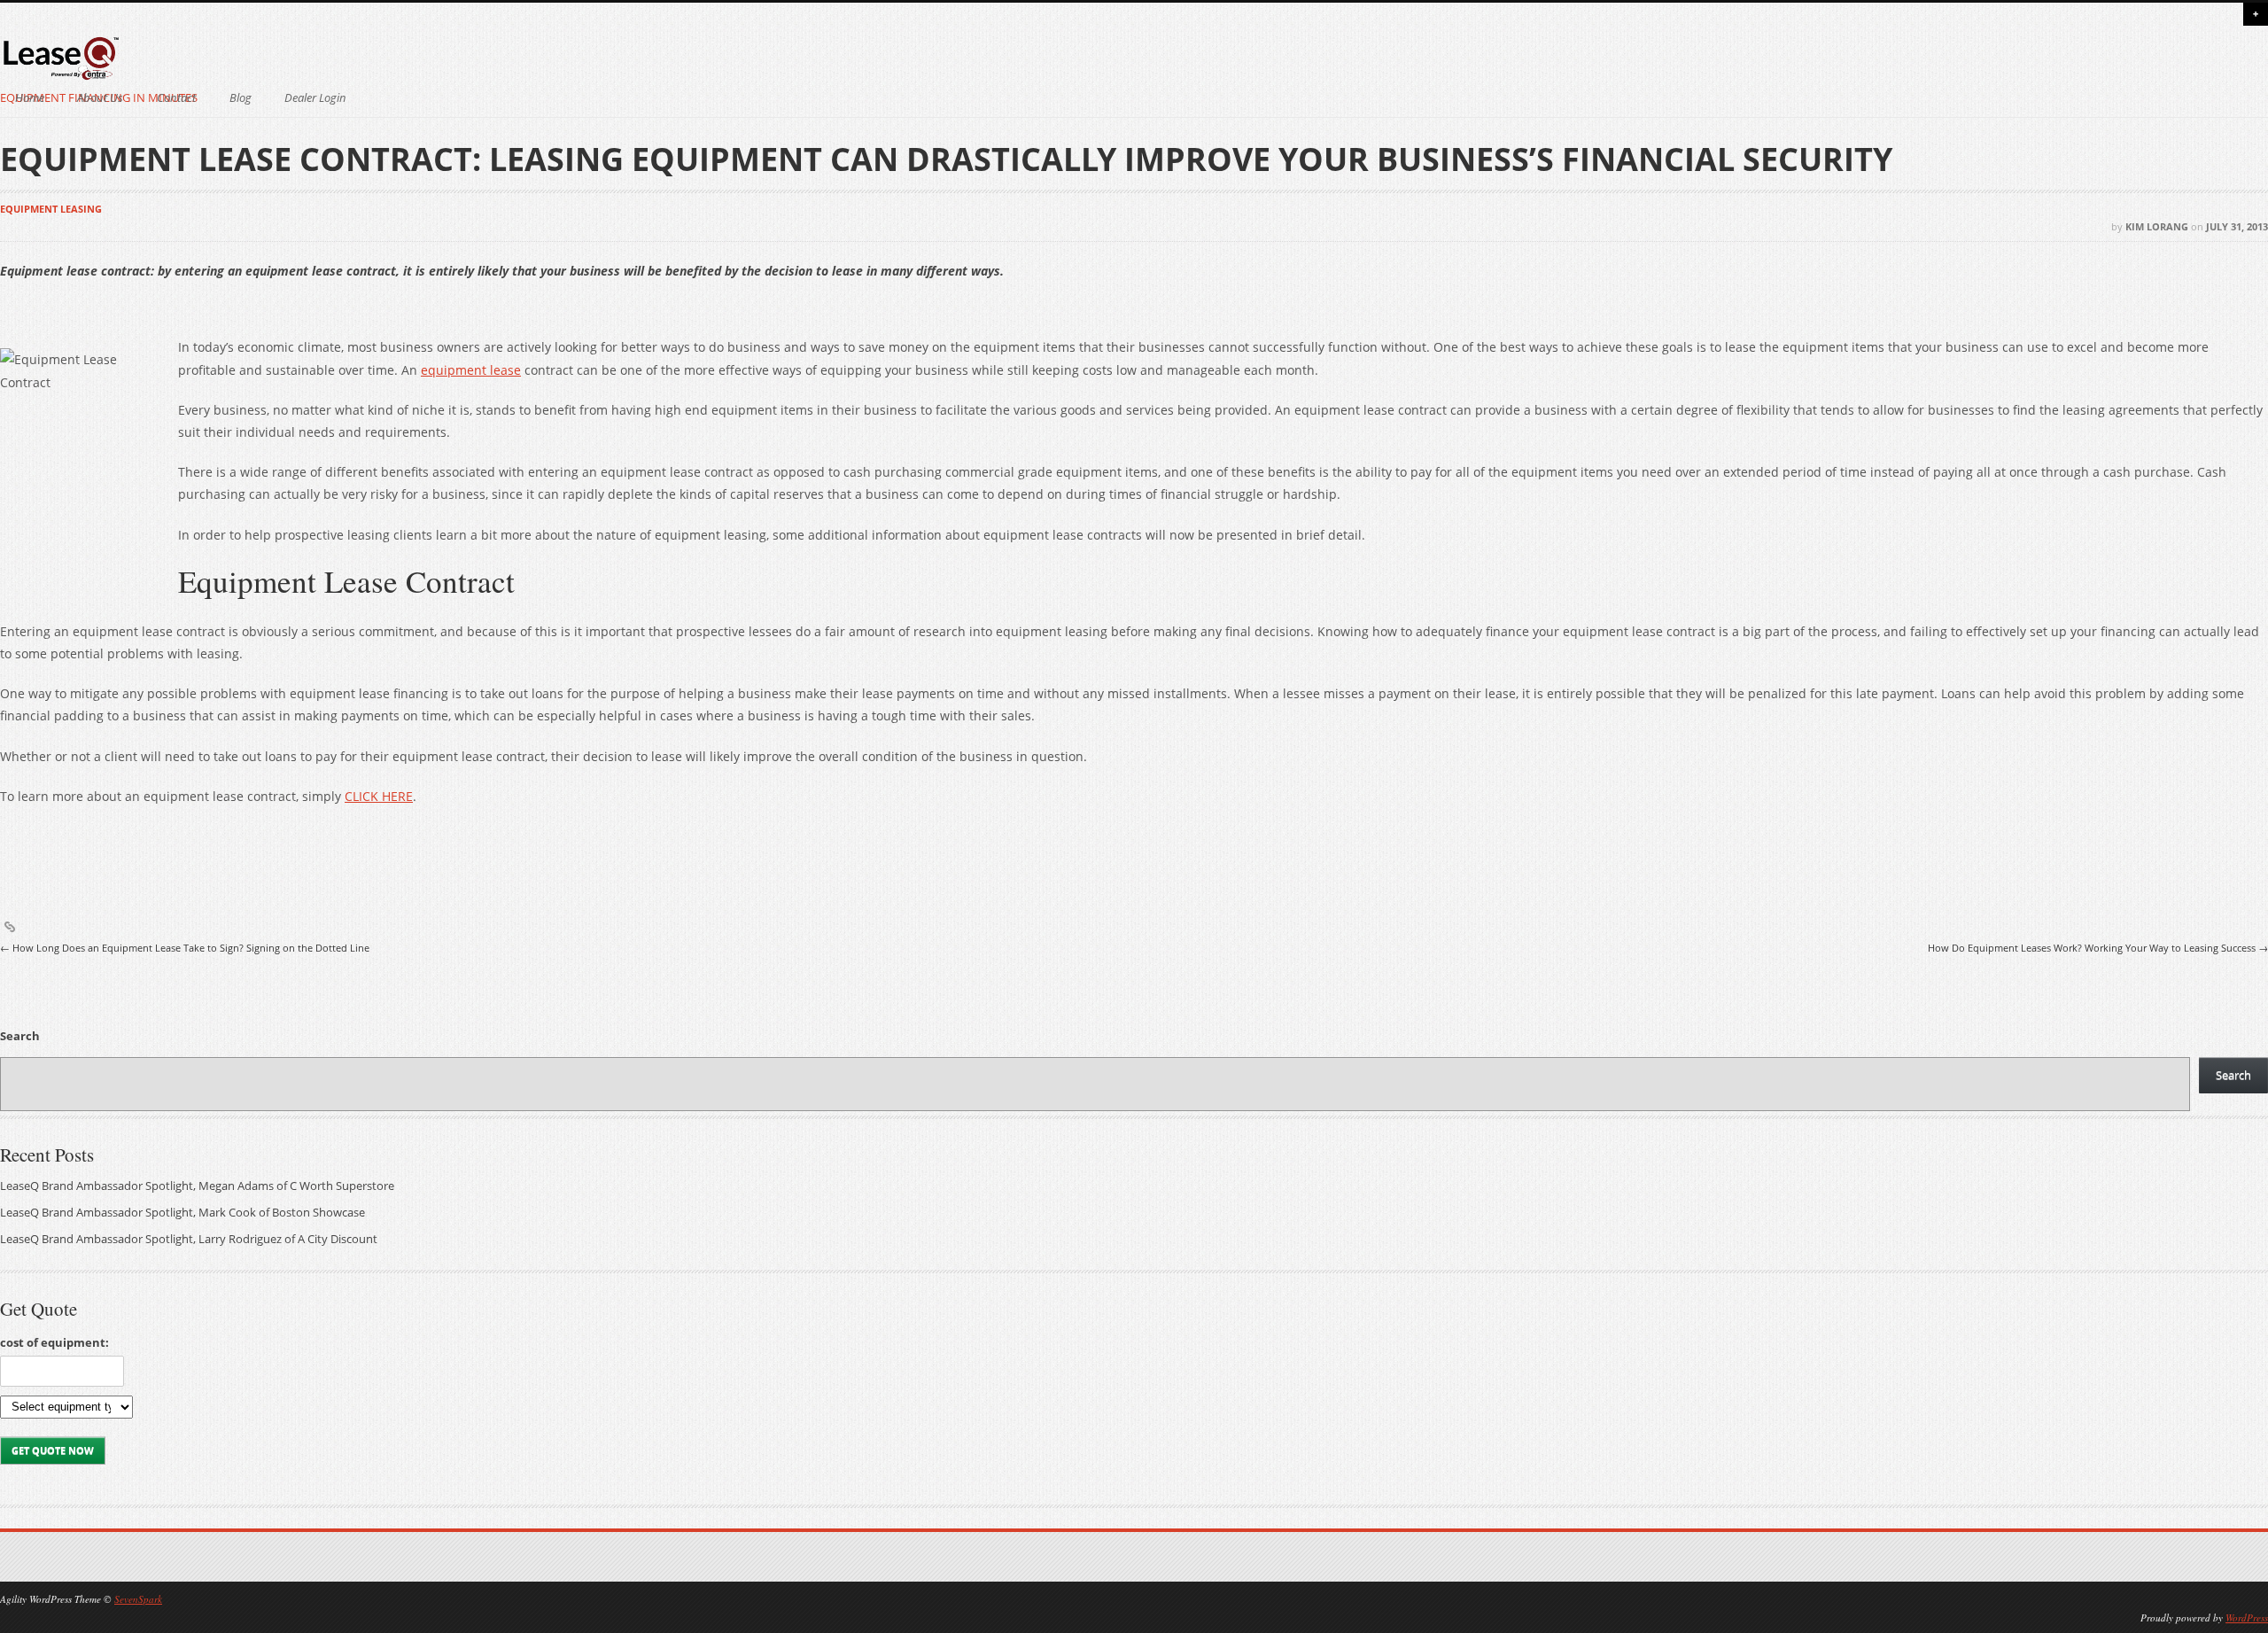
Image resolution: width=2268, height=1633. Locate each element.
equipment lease (471, 370)
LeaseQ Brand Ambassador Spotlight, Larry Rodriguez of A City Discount (189, 1239)
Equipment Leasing (51, 209)
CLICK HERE (379, 796)
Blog (241, 98)
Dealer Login (315, 98)
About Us (100, 98)
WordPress (2247, 1617)
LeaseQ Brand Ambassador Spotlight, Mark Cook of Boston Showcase (183, 1213)
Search (20, 1036)
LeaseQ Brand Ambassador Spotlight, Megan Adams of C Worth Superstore (197, 1186)
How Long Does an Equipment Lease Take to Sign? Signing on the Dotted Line (185, 948)
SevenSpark (138, 1599)
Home (30, 98)
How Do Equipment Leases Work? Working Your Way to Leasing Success (2098, 948)
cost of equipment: (54, 1342)
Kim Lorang (2157, 226)
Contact (176, 98)
